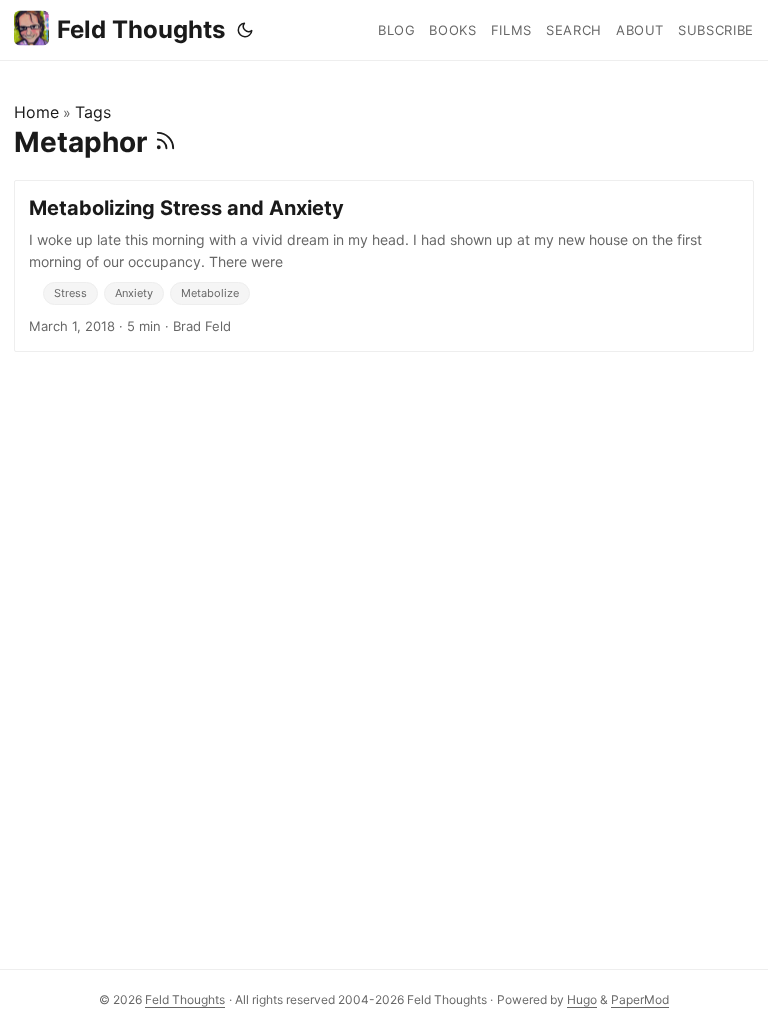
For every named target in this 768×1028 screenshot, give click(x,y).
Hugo (582, 999)
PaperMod (640, 999)
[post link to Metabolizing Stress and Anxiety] (384, 266)
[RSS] (165, 142)
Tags (93, 112)
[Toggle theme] (245, 30)
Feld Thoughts (141, 29)
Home (36, 112)
